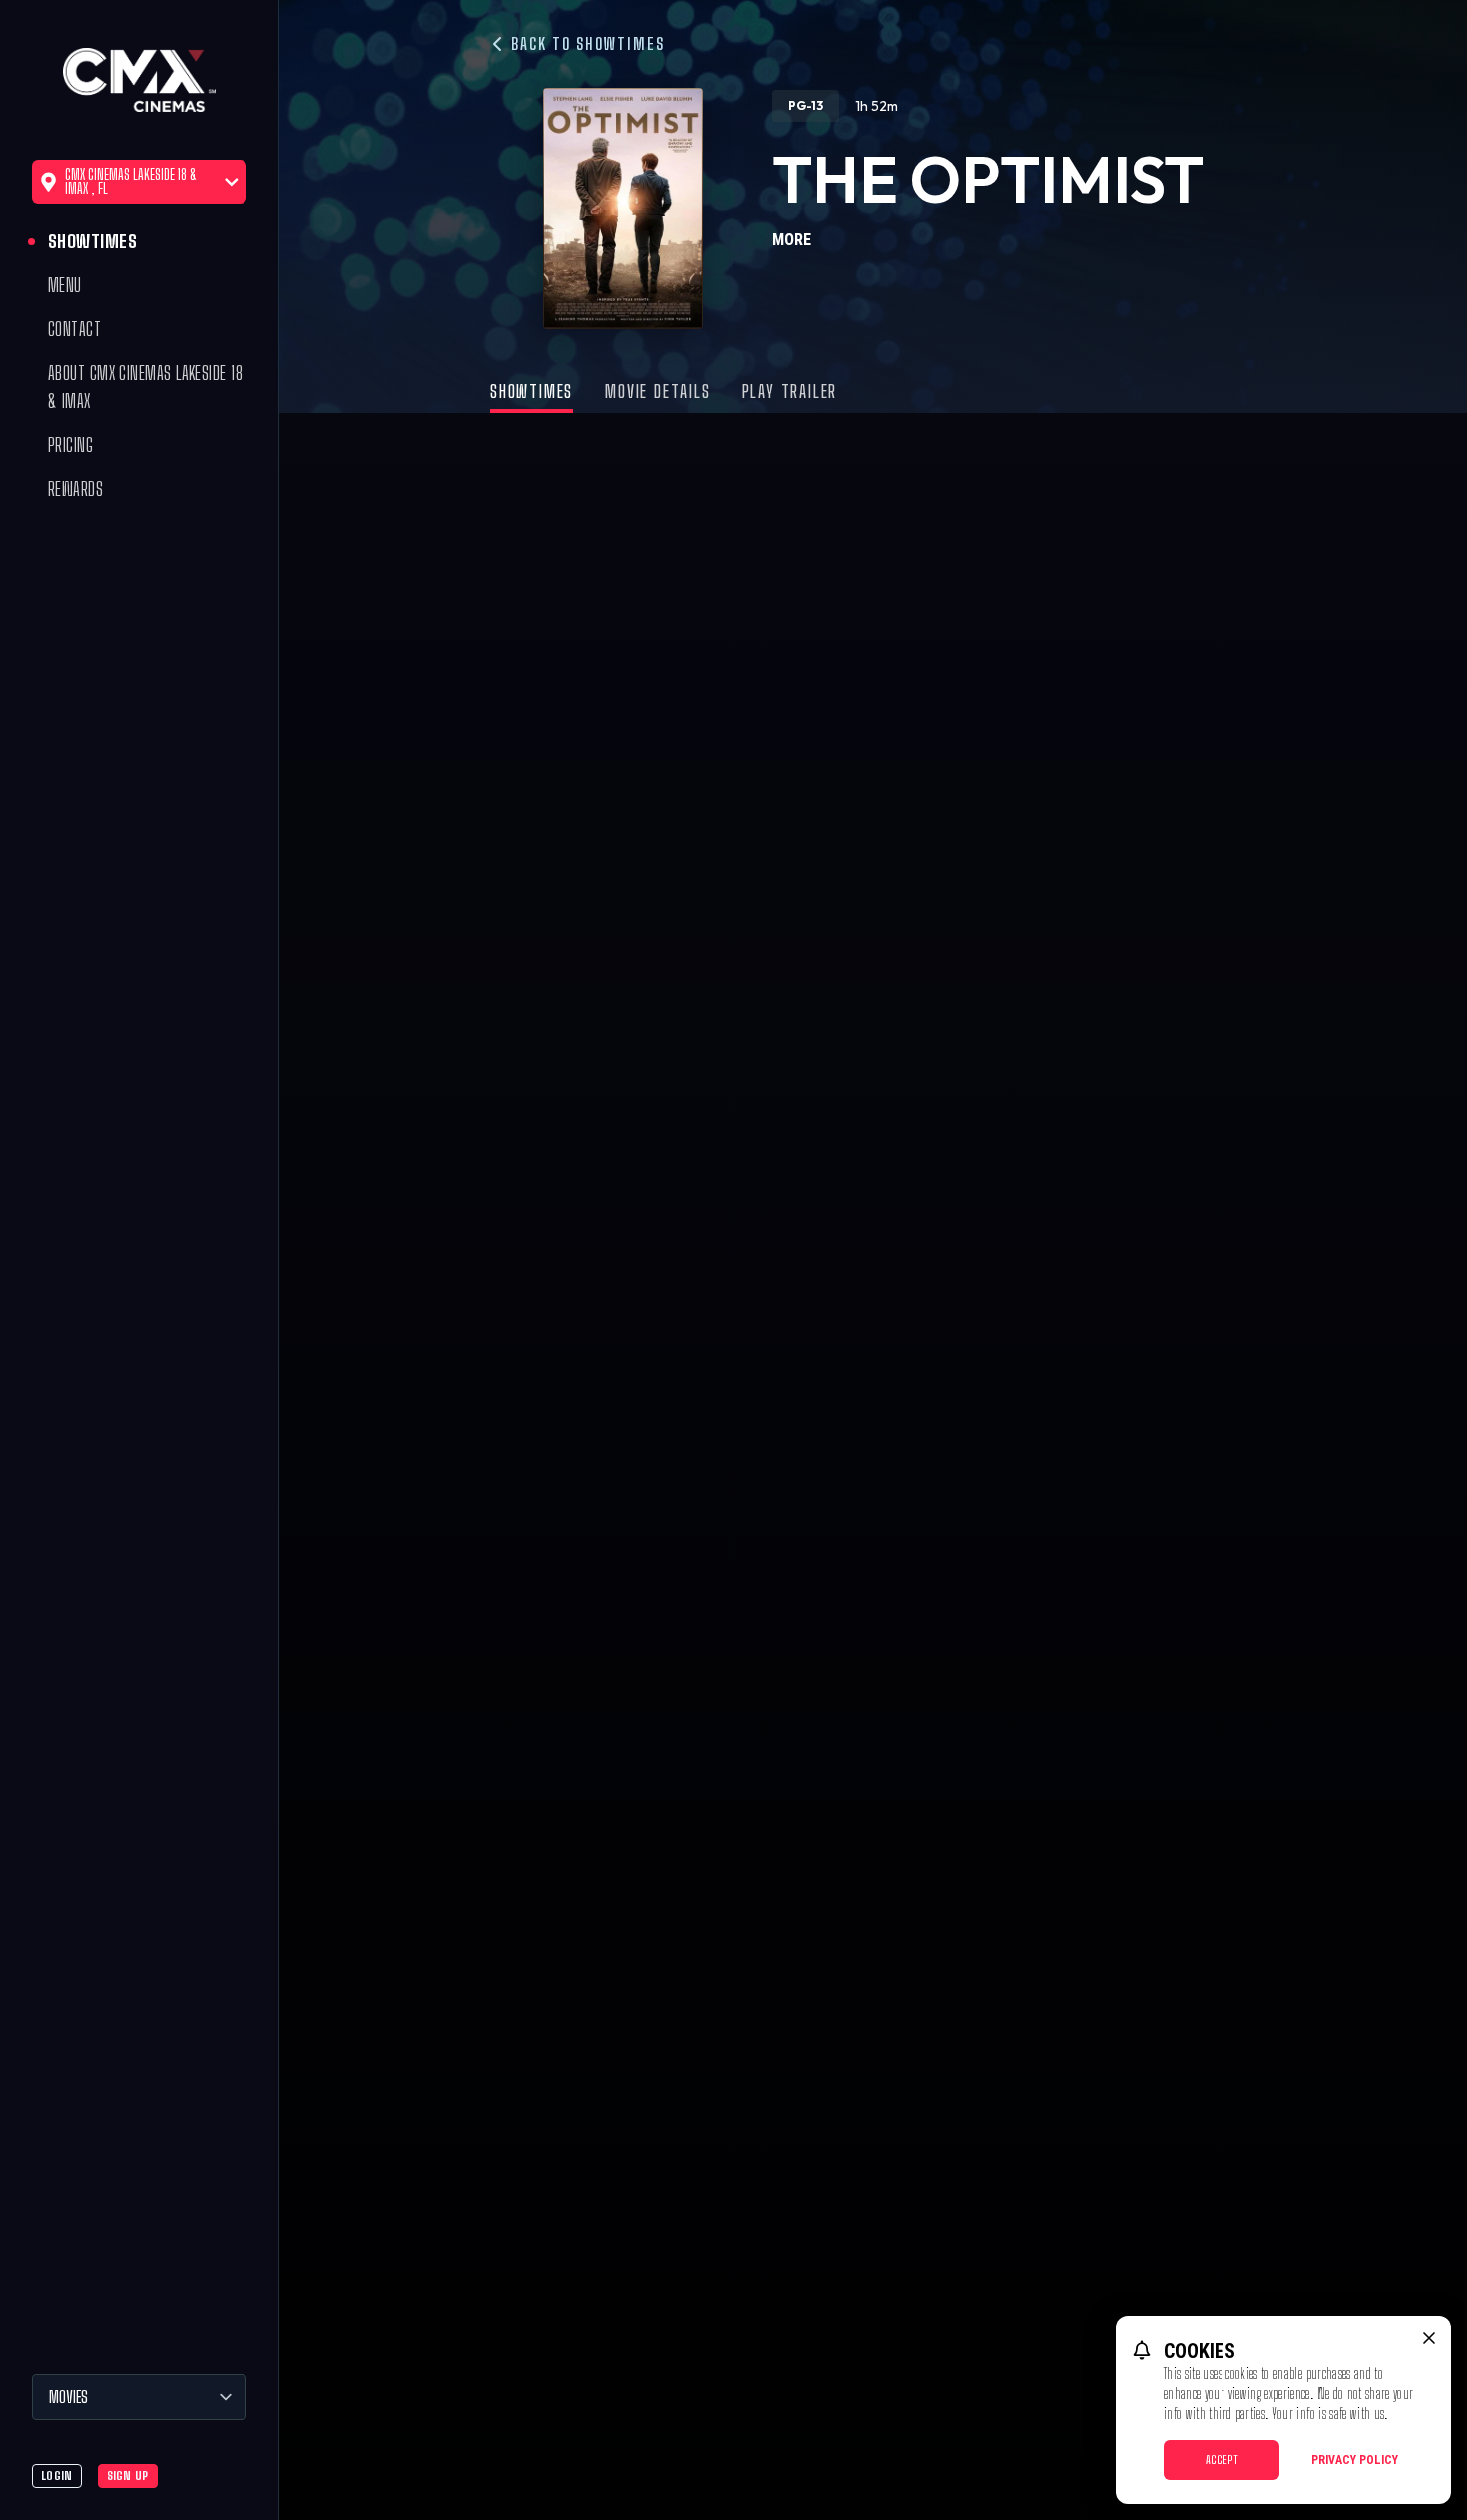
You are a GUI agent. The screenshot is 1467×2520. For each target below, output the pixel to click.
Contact (74, 329)
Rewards (75, 489)
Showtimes (92, 241)
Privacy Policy (1355, 2460)
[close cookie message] (1429, 2338)
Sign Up (128, 2476)
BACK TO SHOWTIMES (585, 43)
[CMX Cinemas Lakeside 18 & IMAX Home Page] (139, 80)
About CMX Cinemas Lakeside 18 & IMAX (145, 387)
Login (57, 2476)
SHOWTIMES (531, 391)
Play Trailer (790, 391)
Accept (1222, 2460)
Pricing (70, 445)
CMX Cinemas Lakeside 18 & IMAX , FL (131, 181)
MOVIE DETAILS (657, 391)
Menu (65, 285)
